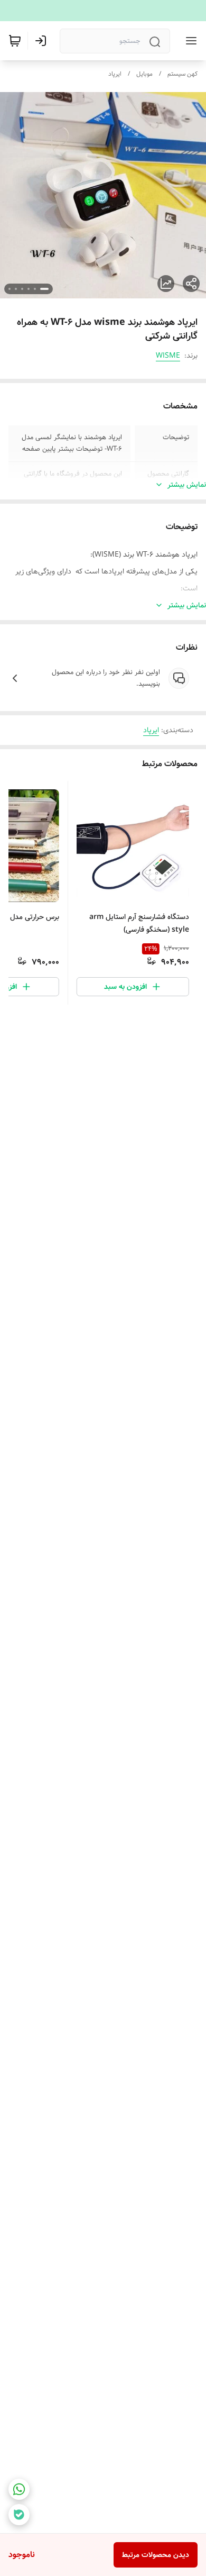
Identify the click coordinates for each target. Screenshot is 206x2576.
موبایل (144, 74)
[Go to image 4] (22, 289)
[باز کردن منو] (189, 41)
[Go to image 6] (10, 289)
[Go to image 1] (44, 289)
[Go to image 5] (16, 289)
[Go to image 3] (29, 289)
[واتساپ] (19, 2489)
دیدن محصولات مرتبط (156, 2555)
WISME (168, 356)
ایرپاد (115, 74)
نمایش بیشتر (187, 485)
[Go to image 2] (35, 289)
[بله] (19, 2515)
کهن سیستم (182, 74)
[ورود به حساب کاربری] (43, 41)
